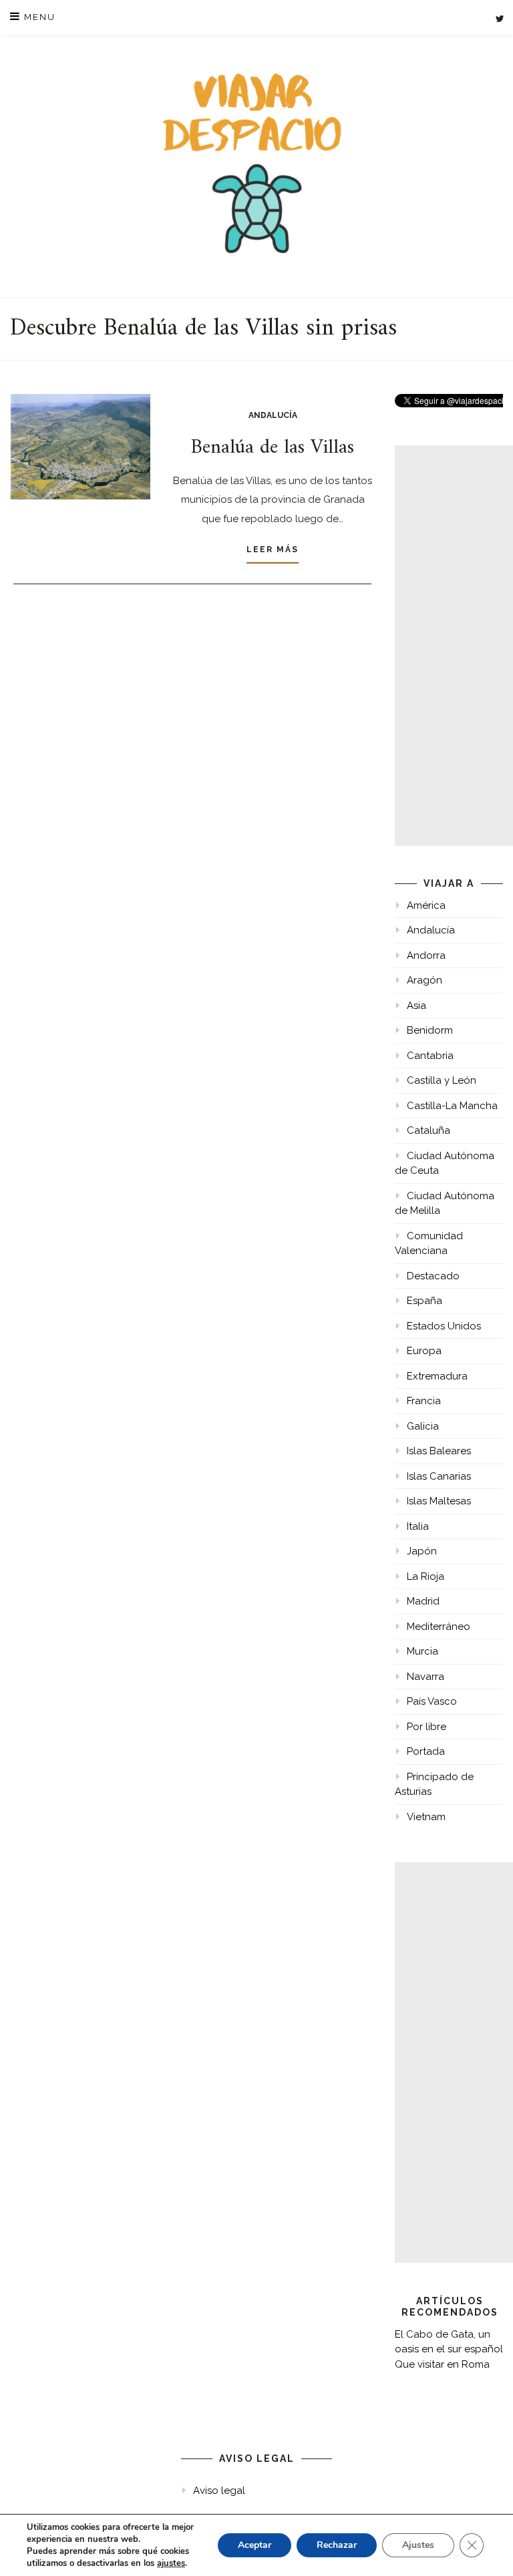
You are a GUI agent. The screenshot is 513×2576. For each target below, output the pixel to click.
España (424, 1301)
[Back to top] (485, 2548)
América (426, 905)
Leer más (273, 550)
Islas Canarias (439, 1476)
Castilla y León (442, 1080)
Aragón (424, 980)
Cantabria (430, 1056)
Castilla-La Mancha (452, 1106)
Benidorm (430, 1030)
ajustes (171, 2563)
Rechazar (337, 2545)
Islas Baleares (439, 1451)
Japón (422, 1551)
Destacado (433, 1276)
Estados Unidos (444, 1326)
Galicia (423, 1426)
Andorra (426, 955)
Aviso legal (219, 2491)
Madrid (423, 1601)
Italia (418, 1526)
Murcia (422, 1651)
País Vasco (432, 1701)
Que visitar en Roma (442, 2364)
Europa (424, 1351)
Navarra (425, 1677)
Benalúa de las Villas (273, 448)
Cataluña (429, 1130)
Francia (424, 1401)
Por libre (426, 1727)
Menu (38, 17)
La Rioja (425, 1576)
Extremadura (437, 1376)
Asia (416, 1006)
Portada (426, 1751)
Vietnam (426, 1817)
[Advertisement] (454, 646)
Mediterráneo (439, 1627)
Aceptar (254, 2545)
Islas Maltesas (439, 1501)
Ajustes (418, 2545)
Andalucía (273, 415)
